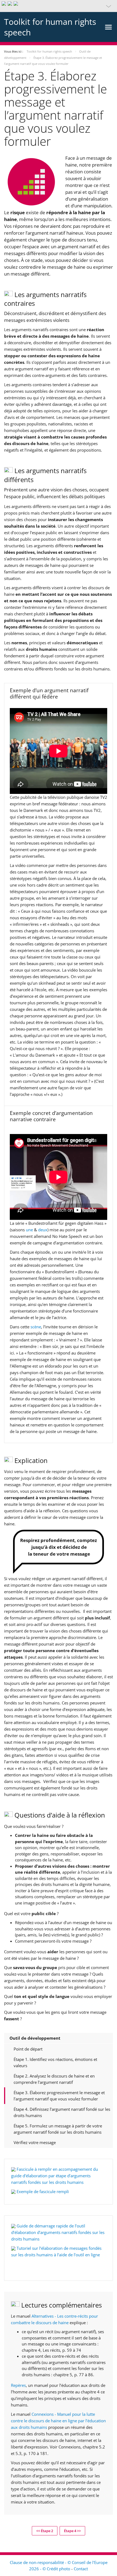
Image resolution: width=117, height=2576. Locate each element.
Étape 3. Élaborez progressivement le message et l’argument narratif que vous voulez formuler (59, 2096)
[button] (59, 6)
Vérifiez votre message (35, 2142)
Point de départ (28, 2049)
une (29, 1230)
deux (43, 1230)
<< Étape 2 (45, 2531)
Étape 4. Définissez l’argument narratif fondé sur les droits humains (62, 2112)
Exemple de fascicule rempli (43, 2191)
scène (36, 1327)
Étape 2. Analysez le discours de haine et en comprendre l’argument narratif (54, 2079)
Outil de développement (35, 2038)
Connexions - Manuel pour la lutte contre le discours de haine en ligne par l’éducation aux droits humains (58, 2421)
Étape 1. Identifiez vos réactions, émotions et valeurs (55, 2062)
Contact (81, 2569)
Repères (18, 2385)
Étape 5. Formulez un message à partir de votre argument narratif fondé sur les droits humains (58, 2129)
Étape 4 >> (72, 2531)
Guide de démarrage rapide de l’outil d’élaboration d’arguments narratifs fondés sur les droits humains (58, 2232)
